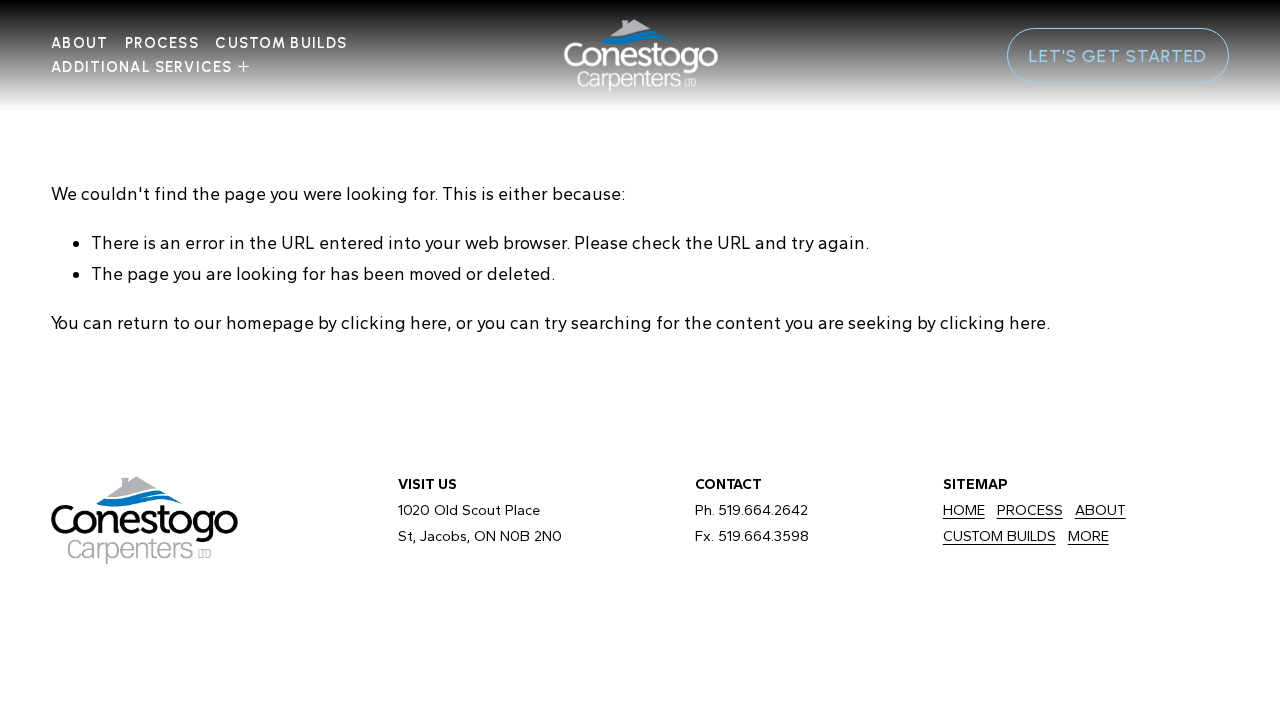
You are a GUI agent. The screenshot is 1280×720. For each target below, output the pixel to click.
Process (162, 43)
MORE (1088, 536)
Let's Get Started (1118, 55)
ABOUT (1100, 510)
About (79, 43)
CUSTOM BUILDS (281, 43)
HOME (964, 510)
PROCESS (1030, 510)
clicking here (394, 322)
